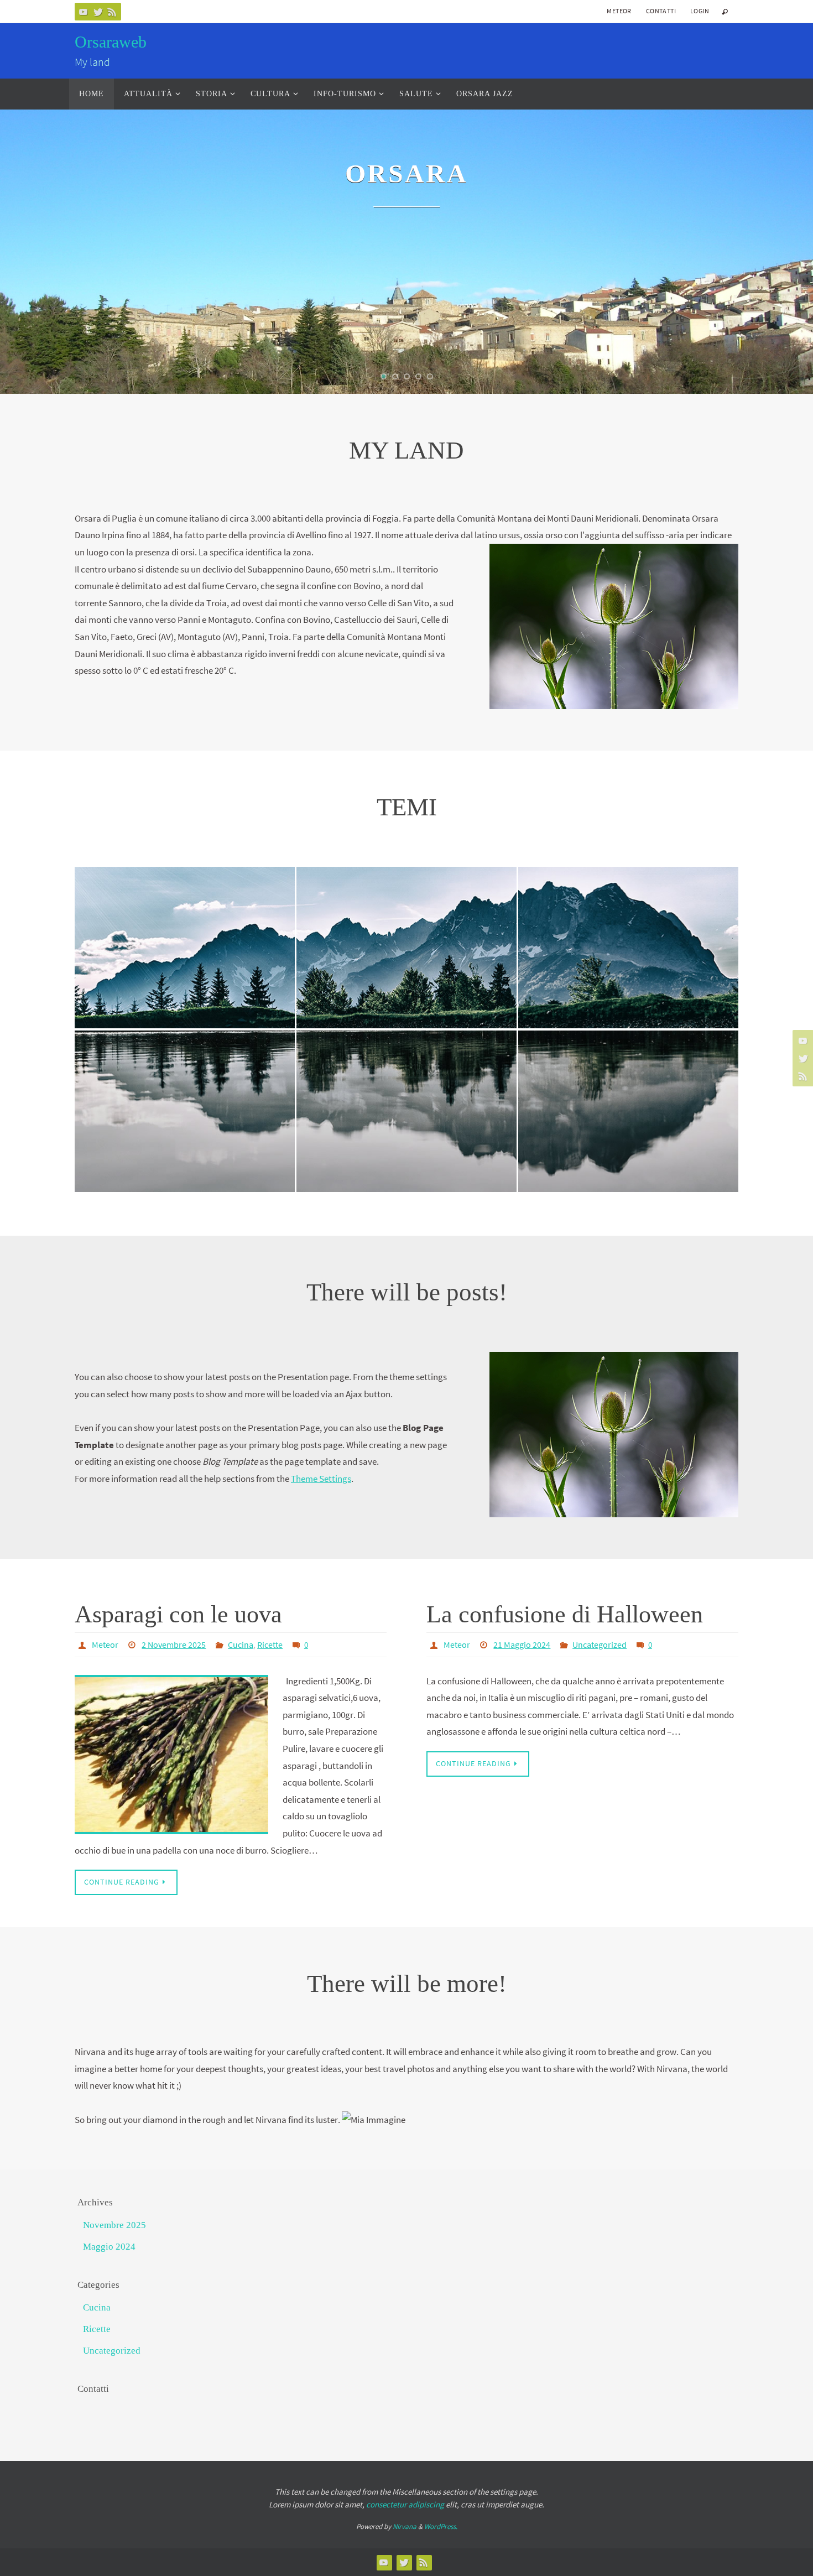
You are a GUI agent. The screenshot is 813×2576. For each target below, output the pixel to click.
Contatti (661, 11)
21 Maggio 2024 (522, 1645)
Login (700, 11)
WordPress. (441, 2526)
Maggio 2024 (109, 2247)
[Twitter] (98, 12)
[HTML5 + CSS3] (628, 1071)
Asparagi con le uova (178, 1614)
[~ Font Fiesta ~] (628, 913)
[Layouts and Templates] (185, 1076)
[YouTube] (84, 12)
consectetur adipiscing (405, 2504)
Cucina (241, 1645)
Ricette (270, 1645)
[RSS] (112, 12)
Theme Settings (321, 1479)
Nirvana (405, 2526)
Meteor (619, 11)
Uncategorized (600, 1645)
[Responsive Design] (406, 913)
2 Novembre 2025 (174, 1645)
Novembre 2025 (114, 2225)
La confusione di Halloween (565, 1614)
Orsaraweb (111, 42)
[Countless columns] (185, 902)
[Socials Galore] (406, 1082)
